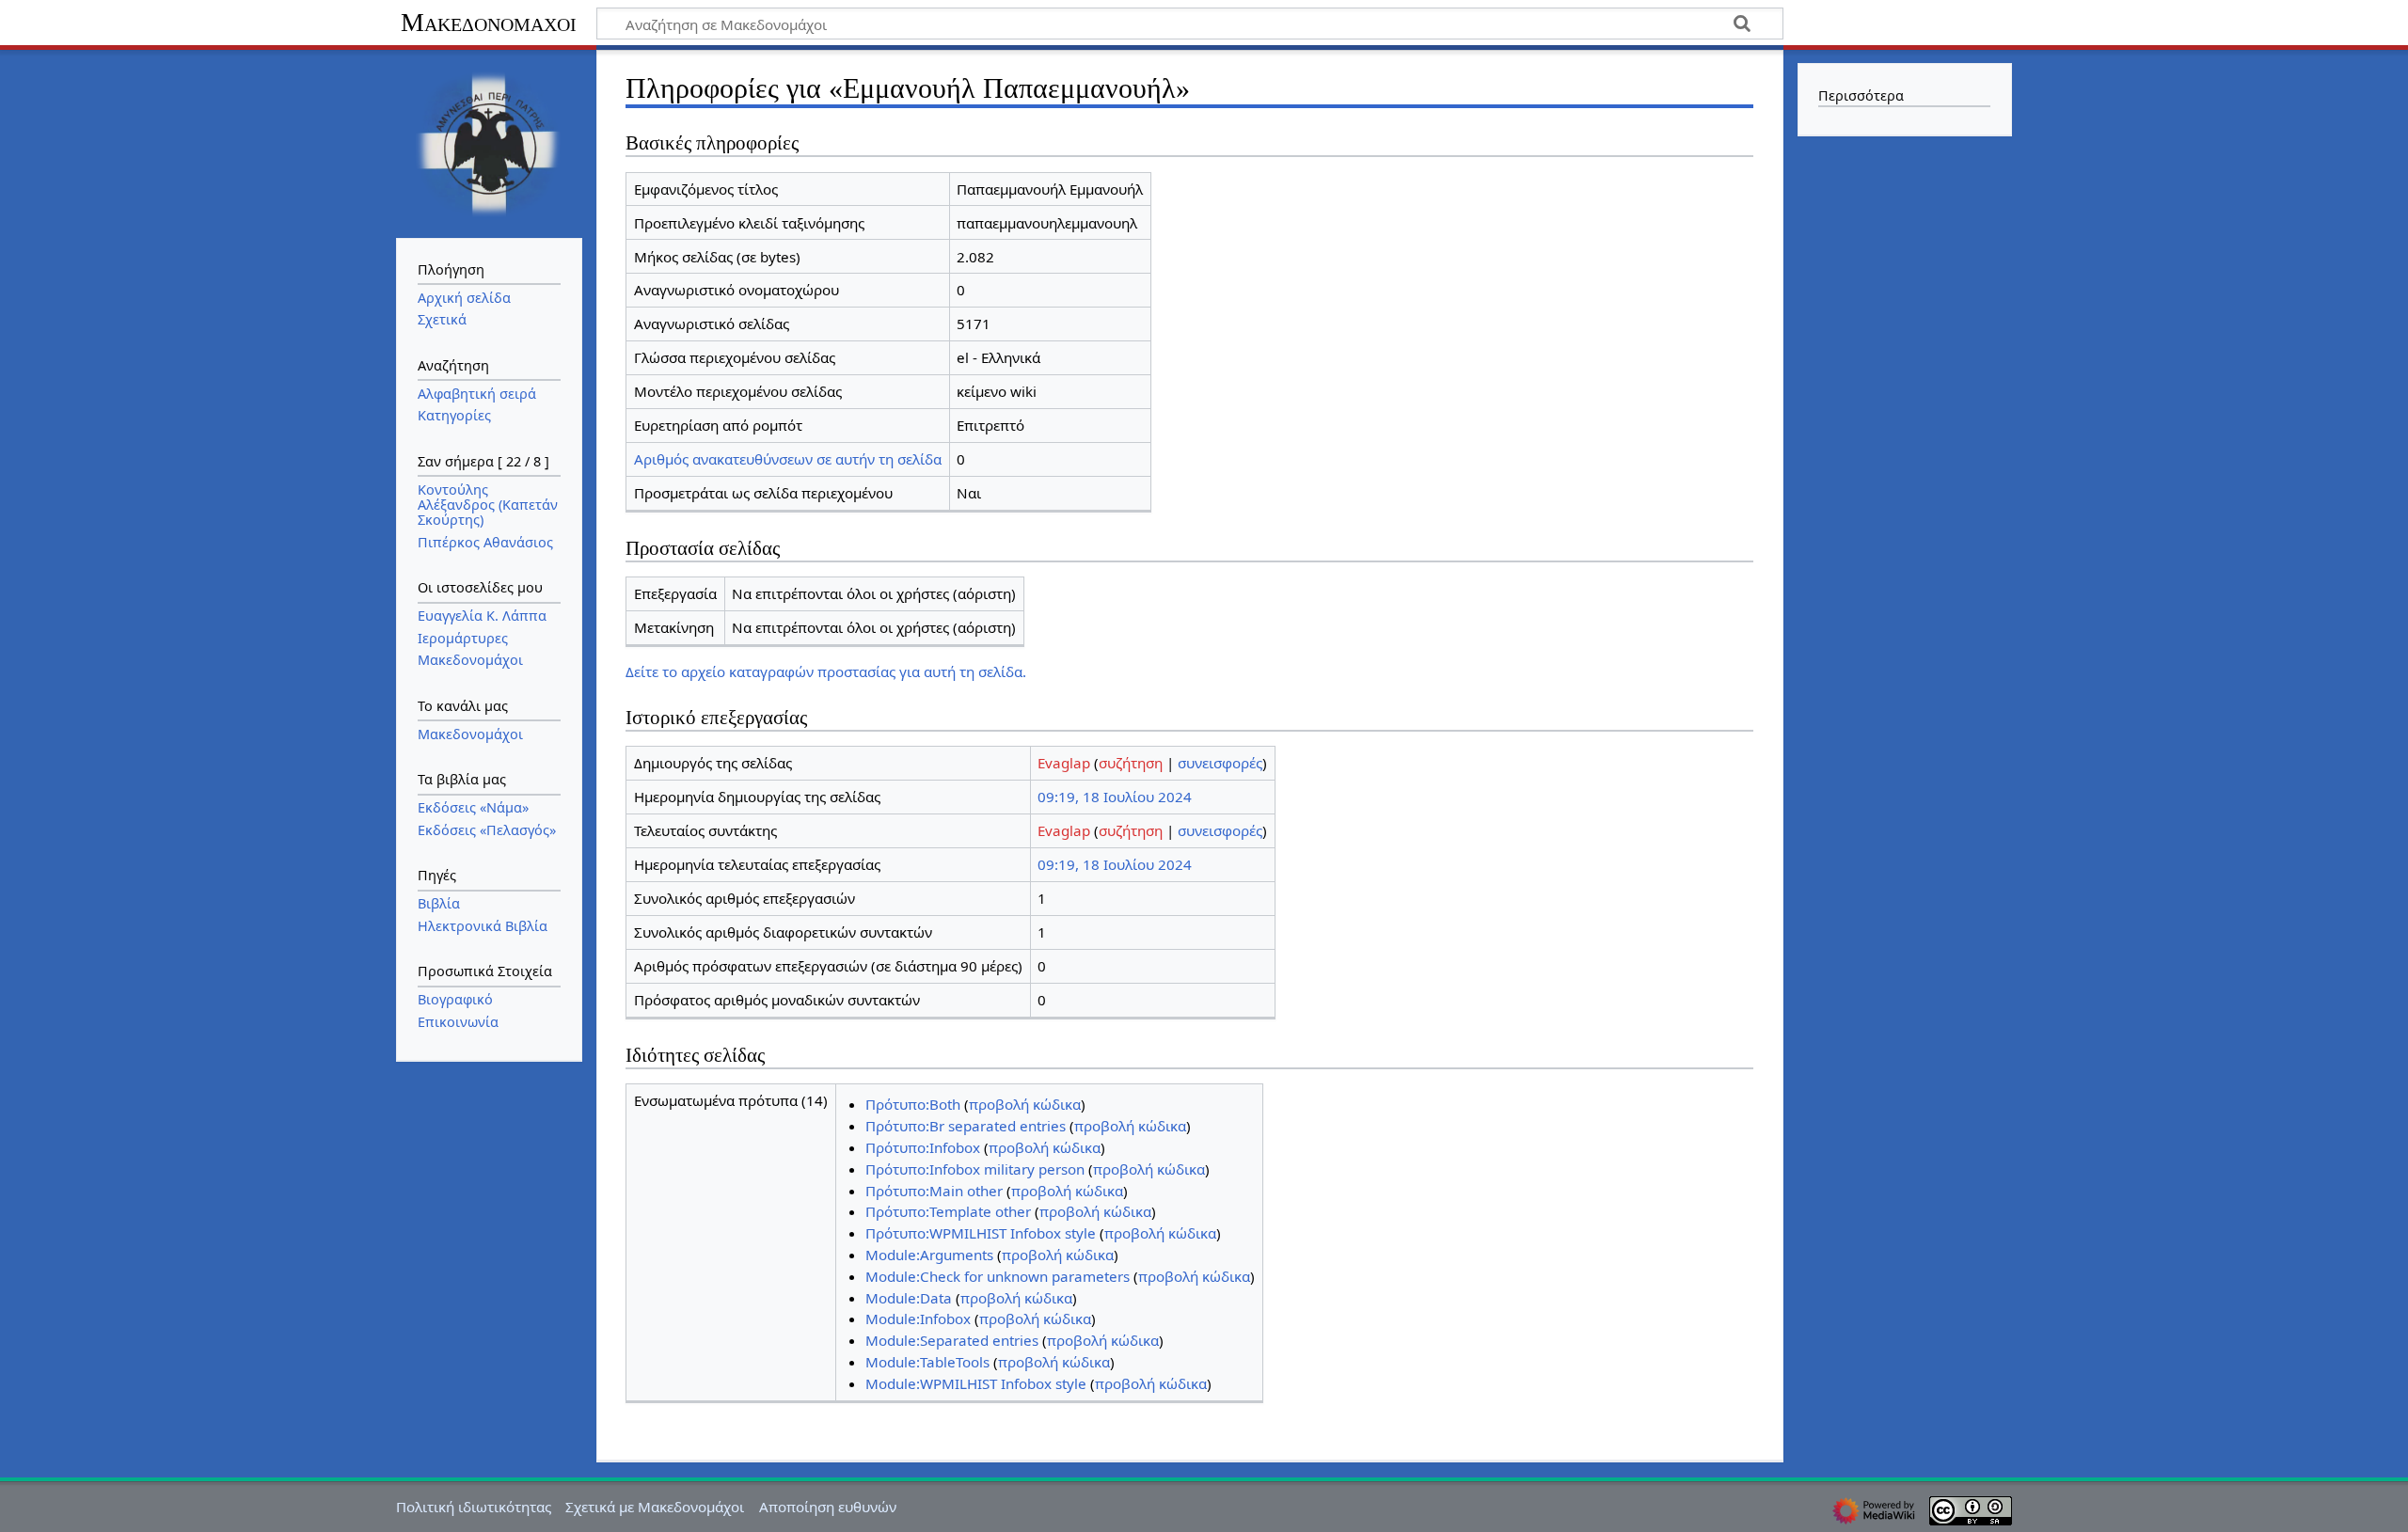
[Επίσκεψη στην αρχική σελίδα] (489, 142)
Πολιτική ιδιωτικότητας (474, 1507)
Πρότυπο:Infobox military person (975, 1169)
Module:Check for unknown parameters (998, 1276)
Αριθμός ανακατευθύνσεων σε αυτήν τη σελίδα (788, 459)
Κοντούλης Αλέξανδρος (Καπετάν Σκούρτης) (488, 505)
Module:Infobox (918, 1319)
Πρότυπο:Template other (948, 1211)
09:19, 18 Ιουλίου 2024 (1115, 797)
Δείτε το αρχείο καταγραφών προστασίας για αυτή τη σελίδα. (826, 671)
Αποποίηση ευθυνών (828, 1507)
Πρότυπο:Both (913, 1104)
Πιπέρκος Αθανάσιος (485, 542)
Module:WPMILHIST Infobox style (976, 1383)
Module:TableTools (927, 1362)
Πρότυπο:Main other (934, 1191)
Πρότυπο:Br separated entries (966, 1126)
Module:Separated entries (952, 1340)
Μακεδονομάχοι (489, 22)
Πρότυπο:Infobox (923, 1147)
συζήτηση (1131, 763)
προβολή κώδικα (1025, 1104)
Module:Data (909, 1298)
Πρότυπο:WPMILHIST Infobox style (981, 1233)
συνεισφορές (1220, 763)
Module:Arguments (929, 1255)
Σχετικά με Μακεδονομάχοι (655, 1507)
